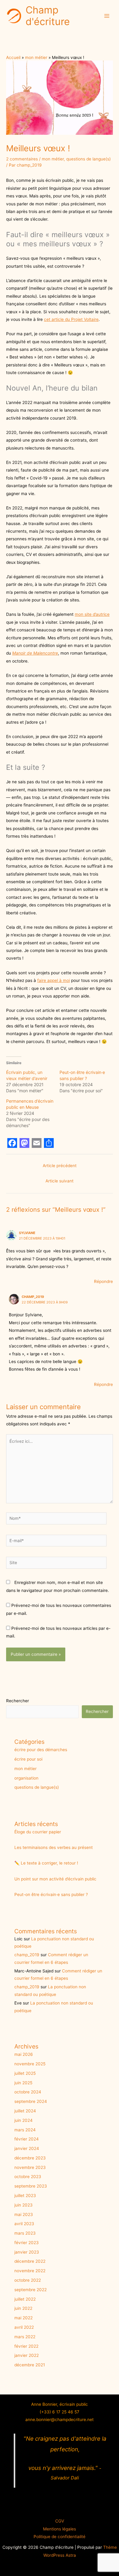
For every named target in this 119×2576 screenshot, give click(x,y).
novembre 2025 (30, 2064)
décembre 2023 (30, 2158)
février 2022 (26, 2346)
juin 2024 (23, 2120)
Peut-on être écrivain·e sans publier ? (51, 1894)
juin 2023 (23, 2205)
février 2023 (27, 2243)
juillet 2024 (25, 2111)
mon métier (53, 159)
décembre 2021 (30, 2365)
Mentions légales (60, 2529)
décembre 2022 (30, 2261)
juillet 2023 (25, 2196)
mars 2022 (25, 2337)
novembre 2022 (30, 2271)
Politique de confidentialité (60, 2537)
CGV (60, 2521)
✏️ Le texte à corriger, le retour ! (46, 1863)
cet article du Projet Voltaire (71, 319)
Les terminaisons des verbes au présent (54, 1847)
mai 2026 (24, 2054)
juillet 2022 (25, 2299)
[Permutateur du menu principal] (107, 16)
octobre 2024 (28, 2092)
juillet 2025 (25, 2073)
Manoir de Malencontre (35, 653)
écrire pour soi (28, 1759)
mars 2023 (25, 2233)
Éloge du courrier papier (38, 1832)
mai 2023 (24, 2214)
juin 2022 (23, 2308)
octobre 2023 (28, 2177)
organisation (26, 1778)
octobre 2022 (28, 2280)
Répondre (103, 1281)
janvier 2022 (27, 2355)
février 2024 (27, 2139)
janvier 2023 (27, 2252)
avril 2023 (24, 2224)
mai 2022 (23, 2318)
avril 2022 (24, 2327)
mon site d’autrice (92, 614)
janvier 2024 (27, 2148)
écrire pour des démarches (41, 1750)
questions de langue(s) (88, 159)
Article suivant (60, 1181)
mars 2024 (25, 2130)
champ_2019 (33, 1297)
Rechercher (18, 1701)
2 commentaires (22, 159)
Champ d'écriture (48, 16)
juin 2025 (23, 2083)
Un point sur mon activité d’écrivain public (55, 1879)
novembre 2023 (30, 2167)
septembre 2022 (31, 2290)
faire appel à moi (54, 980)
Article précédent (60, 1166)
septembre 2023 (31, 2186)
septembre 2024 (31, 2101)
